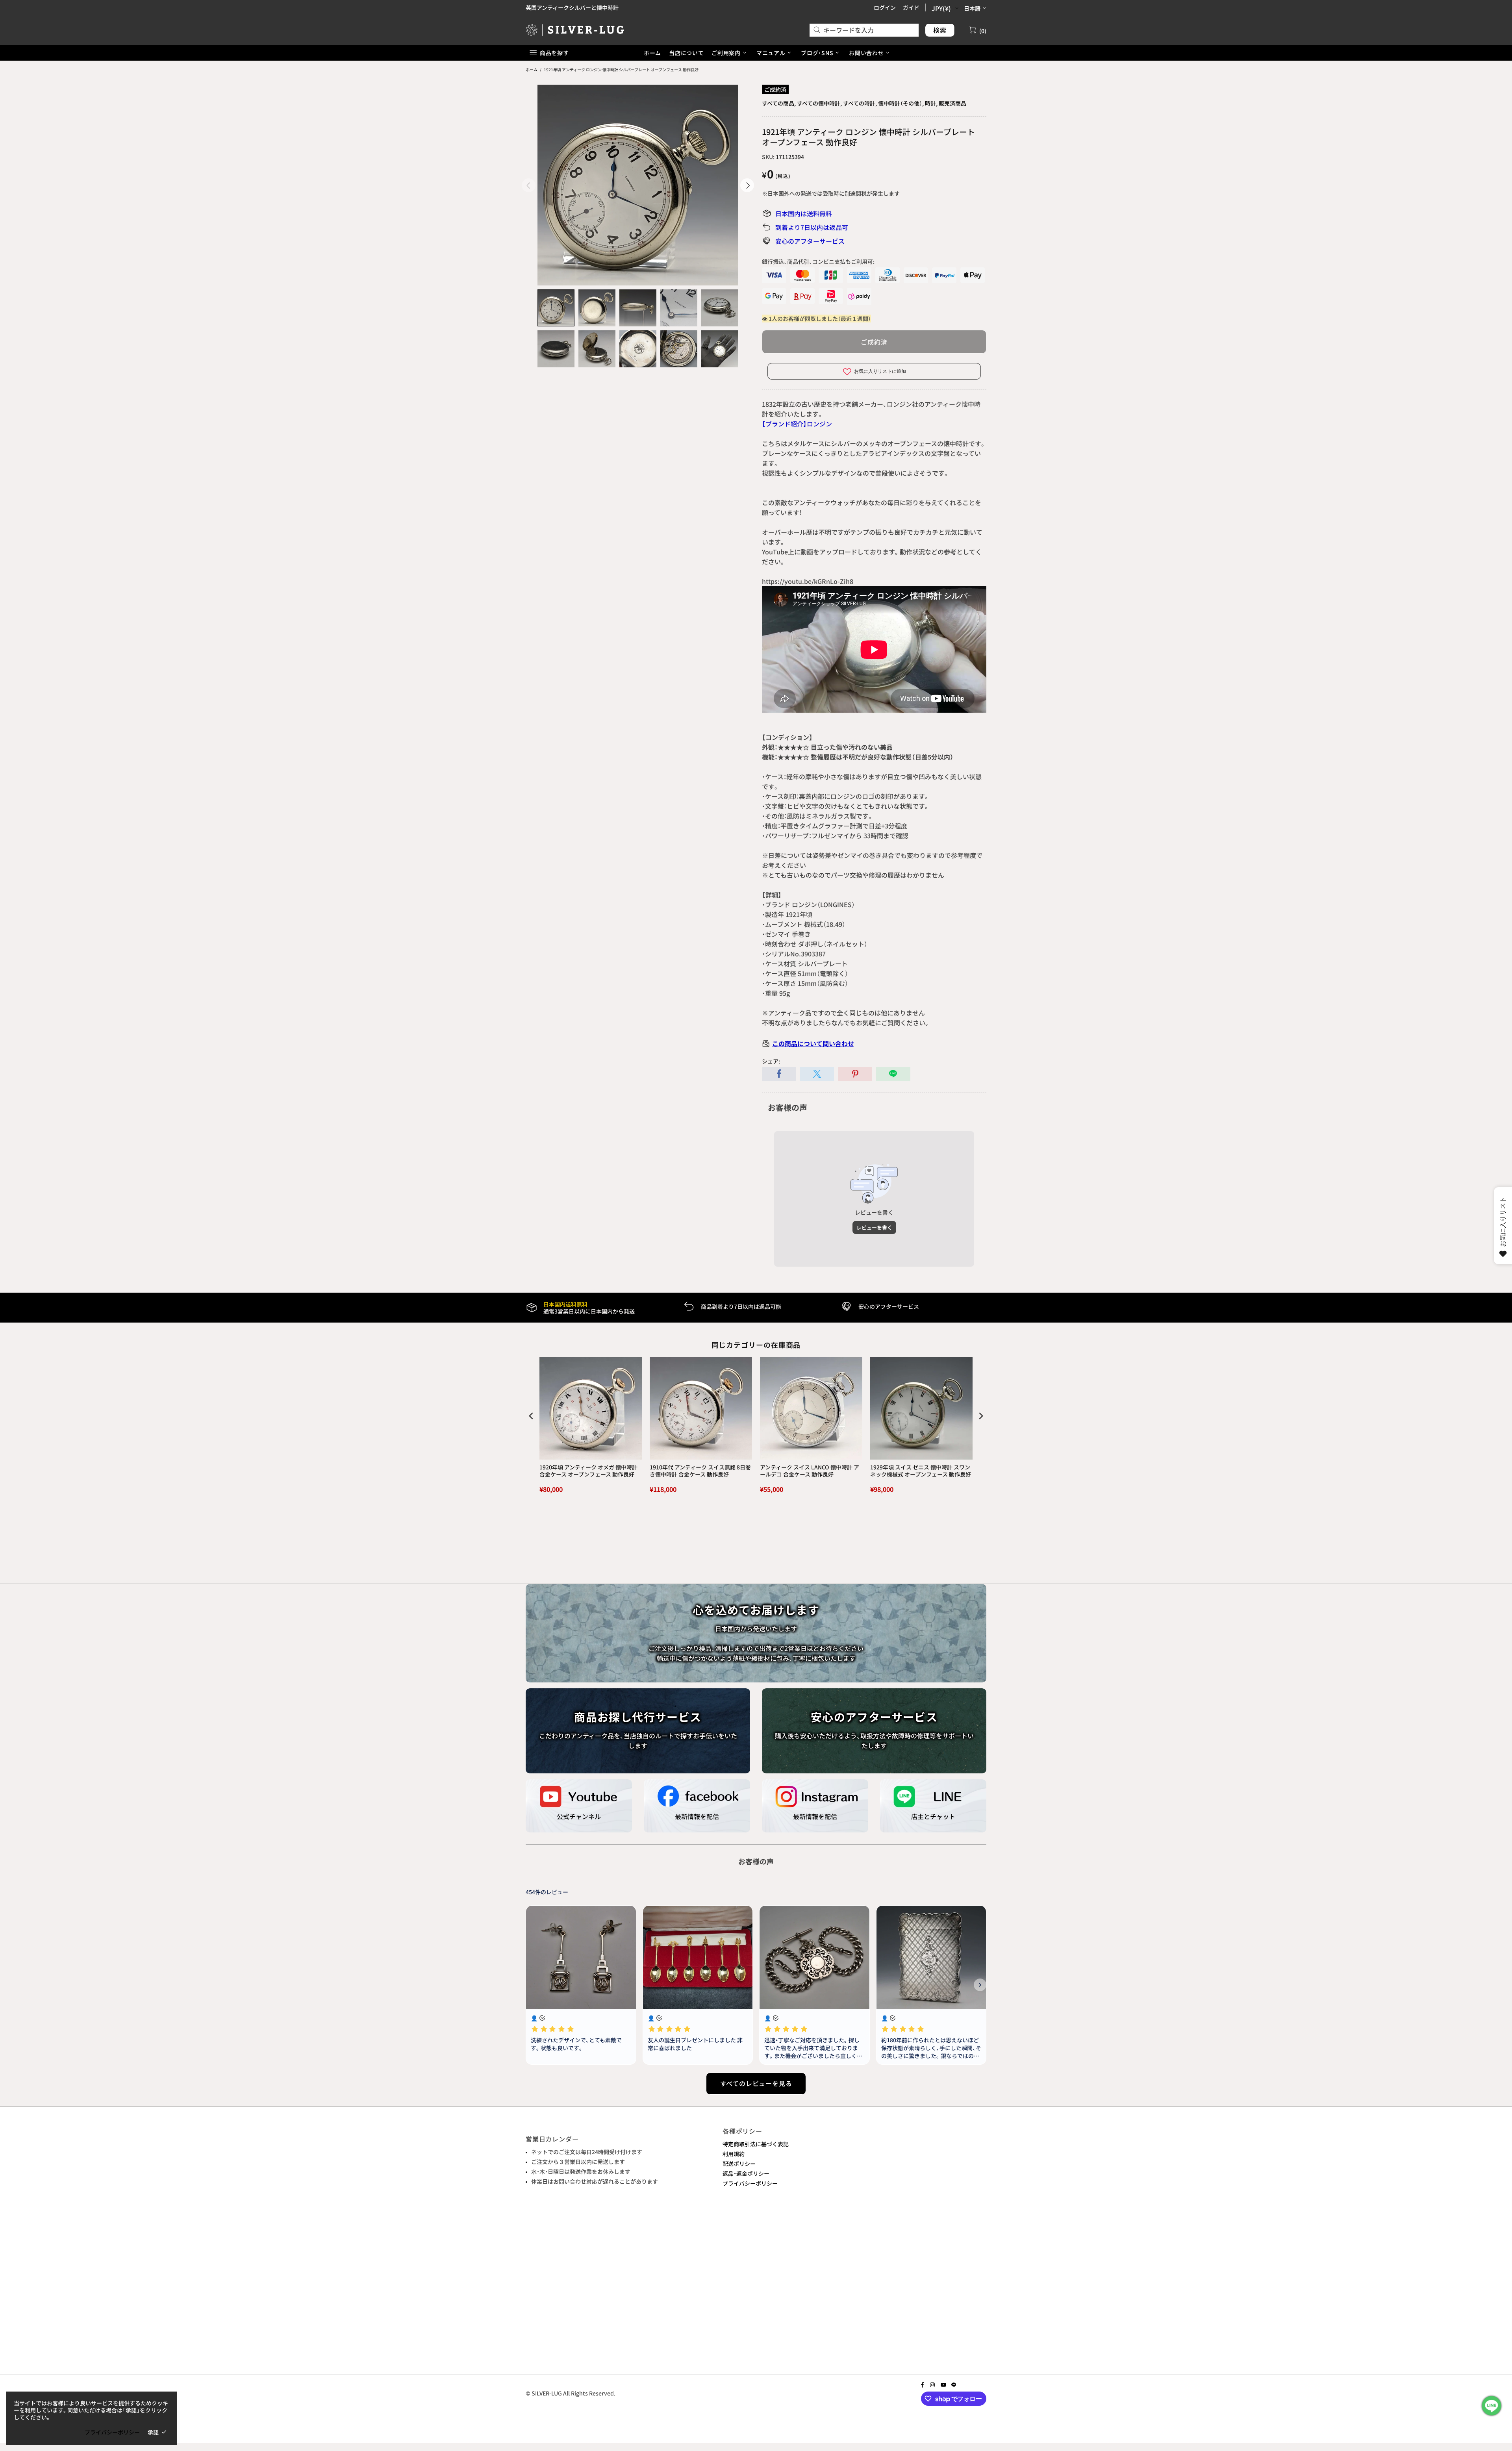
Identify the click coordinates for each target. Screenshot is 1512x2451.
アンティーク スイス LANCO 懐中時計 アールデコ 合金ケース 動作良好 (810, 1471)
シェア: (771, 1061)
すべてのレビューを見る (756, 2083)
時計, (931, 103)
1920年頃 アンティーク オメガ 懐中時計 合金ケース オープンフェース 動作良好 (588, 1471)
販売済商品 (952, 103)
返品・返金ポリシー (746, 2173)
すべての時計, (860, 103)
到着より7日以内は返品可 (812, 227)
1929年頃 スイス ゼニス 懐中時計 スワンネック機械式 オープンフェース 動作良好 (921, 1471)
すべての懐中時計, (819, 103)
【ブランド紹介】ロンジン (797, 424)
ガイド (911, 7)
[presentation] (531, 1416)
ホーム (532, 69)
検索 (940, 30)
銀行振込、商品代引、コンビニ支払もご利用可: (818, 261)
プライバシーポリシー (750, 2183)
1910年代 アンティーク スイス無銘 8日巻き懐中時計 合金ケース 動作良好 (700, 1471)
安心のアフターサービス (810, 241)
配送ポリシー (739, 2164)
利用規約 (734, 2154)
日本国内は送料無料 (804, 213)
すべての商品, (779, 103)
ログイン (885, 7)
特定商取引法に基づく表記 (756, 2144)
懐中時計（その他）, (901, 103)
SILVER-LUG (575, 30)
